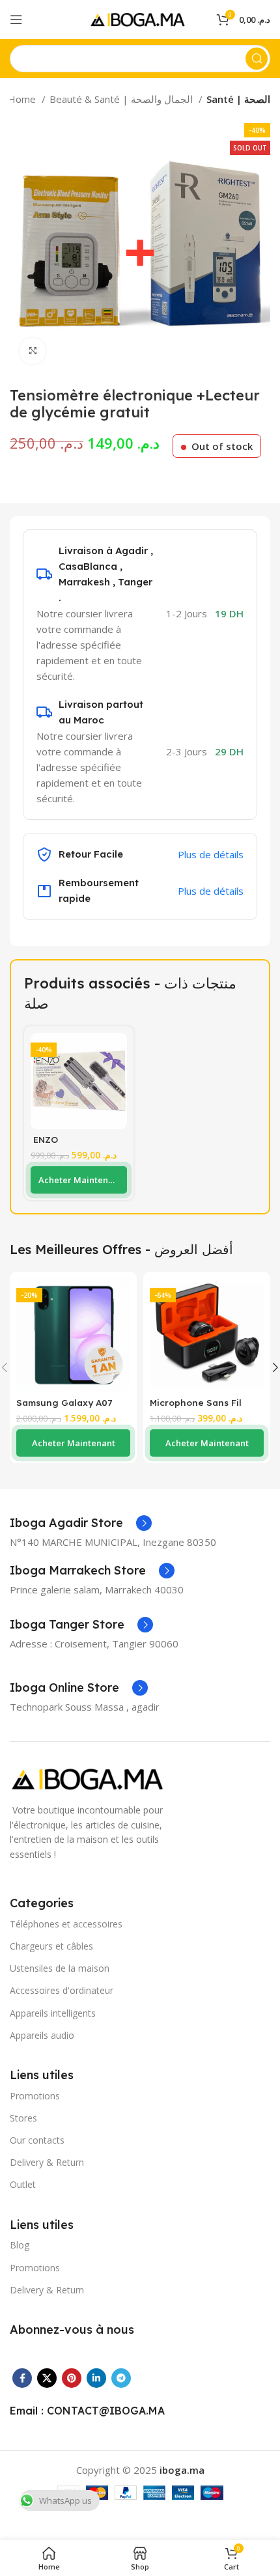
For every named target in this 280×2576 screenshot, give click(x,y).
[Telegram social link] (121, 2378)
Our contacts (37, 2140)
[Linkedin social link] (96, 2378)
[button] (79, 1180)
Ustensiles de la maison (60, 1968)
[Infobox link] (81, 1523)
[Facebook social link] (22, 2378)
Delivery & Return (47, 2162)
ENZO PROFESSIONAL (65, 1144)
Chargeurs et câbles (51, 1946)
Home (23, 99)
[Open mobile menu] (16, 20)
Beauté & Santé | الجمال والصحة (122, 99)
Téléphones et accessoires (66, 1924)
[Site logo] (140, 18)
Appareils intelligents (53, 2013)
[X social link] (47, 2378)
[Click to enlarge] (33, 351)
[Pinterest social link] (72, 2378)
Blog (20, 2245)
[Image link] (91, 1778)
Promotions (35, 2096)
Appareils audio (42, 2035)
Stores (23, 2118)
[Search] (257, 59)
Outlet (23, 2184)
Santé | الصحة (238, 99)
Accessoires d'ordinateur (62, 1990)
